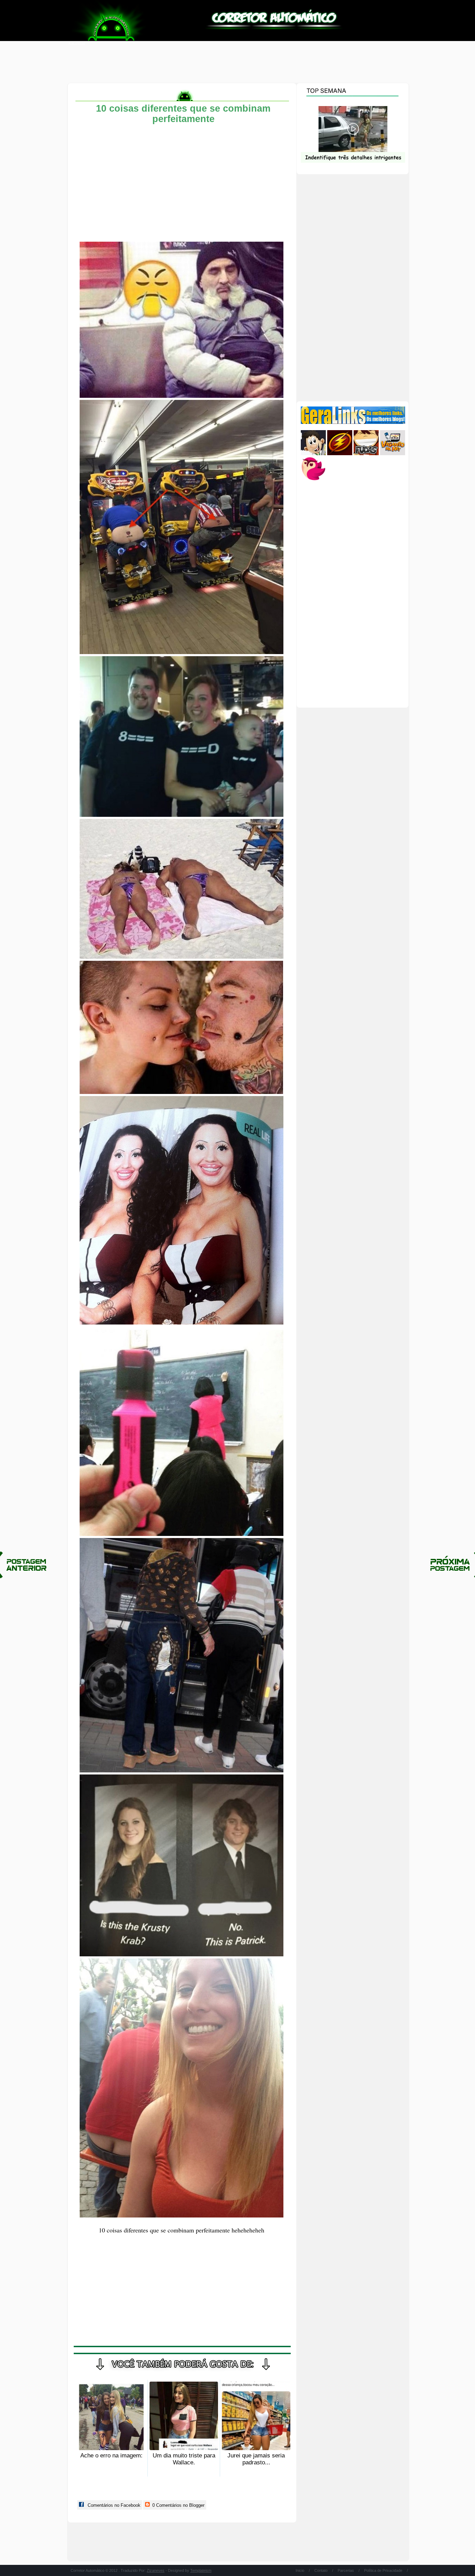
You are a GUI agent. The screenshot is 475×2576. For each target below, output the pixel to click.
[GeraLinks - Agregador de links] (353, 422)
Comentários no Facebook (113, 2505)
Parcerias (346, 2570)
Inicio (300, 2570)
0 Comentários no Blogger (178, 2505)
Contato (321, 2570)
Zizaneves (156, 2570)
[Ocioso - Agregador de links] (313, 480)
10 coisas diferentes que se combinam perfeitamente (183, 114)
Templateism (201, 2570)
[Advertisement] (237, 63)
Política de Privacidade (383, 2570)
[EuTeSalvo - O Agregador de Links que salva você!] (340, 454)
